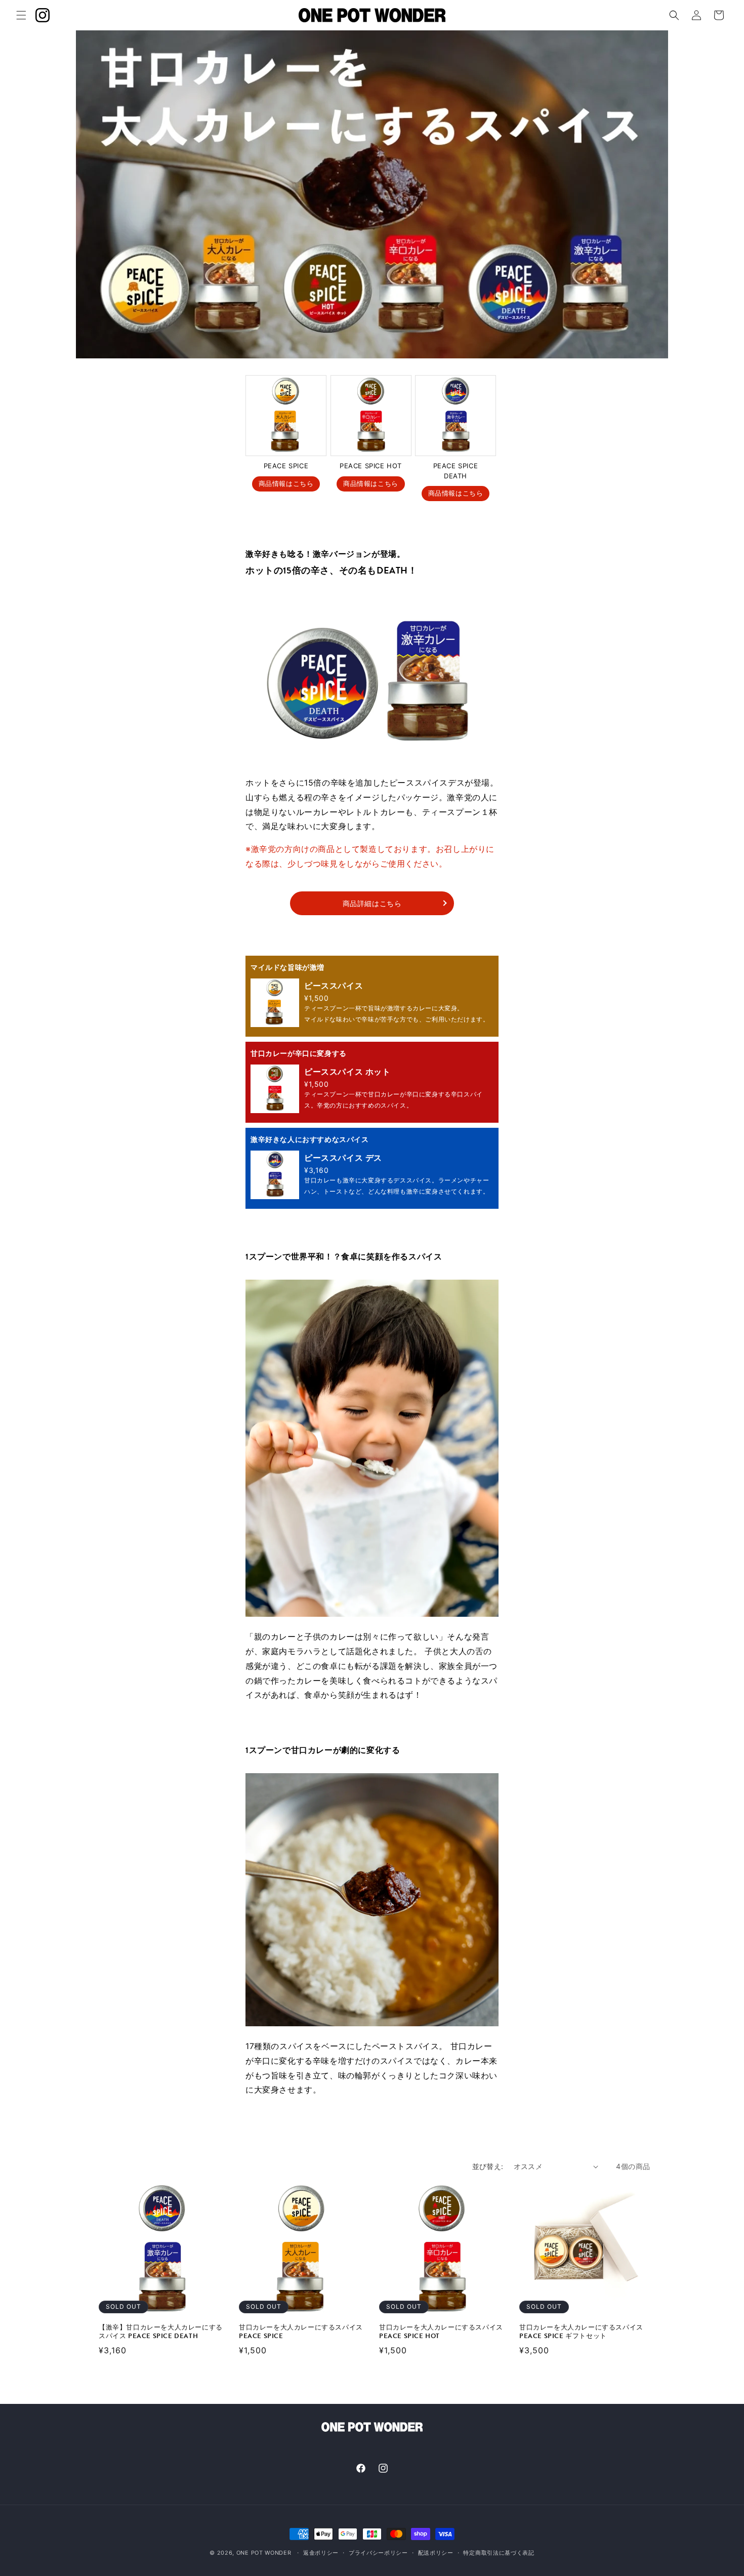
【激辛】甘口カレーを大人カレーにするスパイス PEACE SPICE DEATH (161, 2332)
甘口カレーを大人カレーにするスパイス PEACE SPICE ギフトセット (581, 2332)
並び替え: (488, 2166)
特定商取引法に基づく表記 (499, 2553)
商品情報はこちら (286, 483)
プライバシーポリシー (378, 2553)
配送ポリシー (436, 2553)
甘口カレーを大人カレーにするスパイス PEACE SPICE (301, 2332)
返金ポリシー (321, 2553)
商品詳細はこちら (372, 903)
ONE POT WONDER (264, 2553)
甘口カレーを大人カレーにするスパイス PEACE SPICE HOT (441, 2332)
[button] (21, 15)
